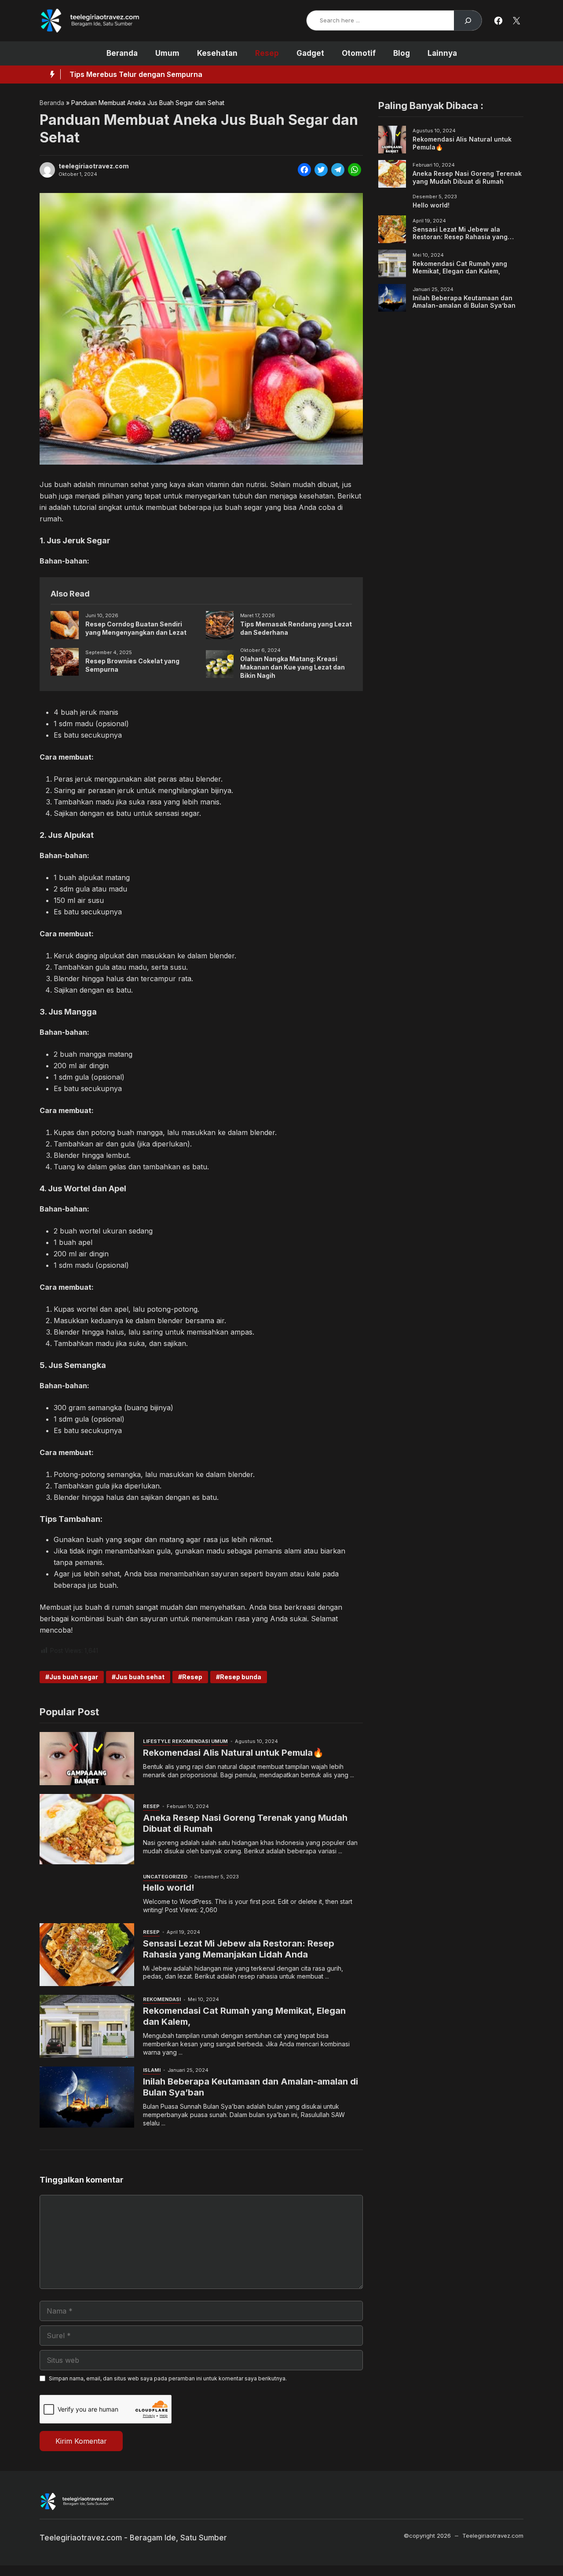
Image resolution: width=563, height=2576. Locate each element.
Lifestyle (157, 1741)
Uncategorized (165, 1877)
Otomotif (359, 53)
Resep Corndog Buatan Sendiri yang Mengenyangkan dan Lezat (136, 628)
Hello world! (169, 1888)
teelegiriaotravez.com (94, 166)
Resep (267, 53)
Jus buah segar (74, 1677)
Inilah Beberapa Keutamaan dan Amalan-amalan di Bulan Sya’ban (464, 301)
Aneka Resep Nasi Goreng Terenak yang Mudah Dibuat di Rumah (467, 177)
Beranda (122, 53)
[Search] (468, 20)
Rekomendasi (191, 1741)
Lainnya (442, 53)
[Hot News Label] (50, 74)
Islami (152, 2070)
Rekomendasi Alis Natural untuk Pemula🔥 (233, 1753)
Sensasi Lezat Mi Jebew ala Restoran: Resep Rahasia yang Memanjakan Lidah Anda (239, 1949)
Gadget (310, 53)
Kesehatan (217, 53)
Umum (167, 53)
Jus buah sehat (140, 1677)
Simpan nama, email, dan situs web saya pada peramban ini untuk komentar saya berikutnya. (168, 2378)
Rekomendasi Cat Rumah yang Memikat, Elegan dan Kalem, (460, 267)
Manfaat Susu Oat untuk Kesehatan (131, 74)
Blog (402, 53)
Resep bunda (241, 1677)
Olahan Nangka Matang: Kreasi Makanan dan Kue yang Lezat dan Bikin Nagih (292, 667)
